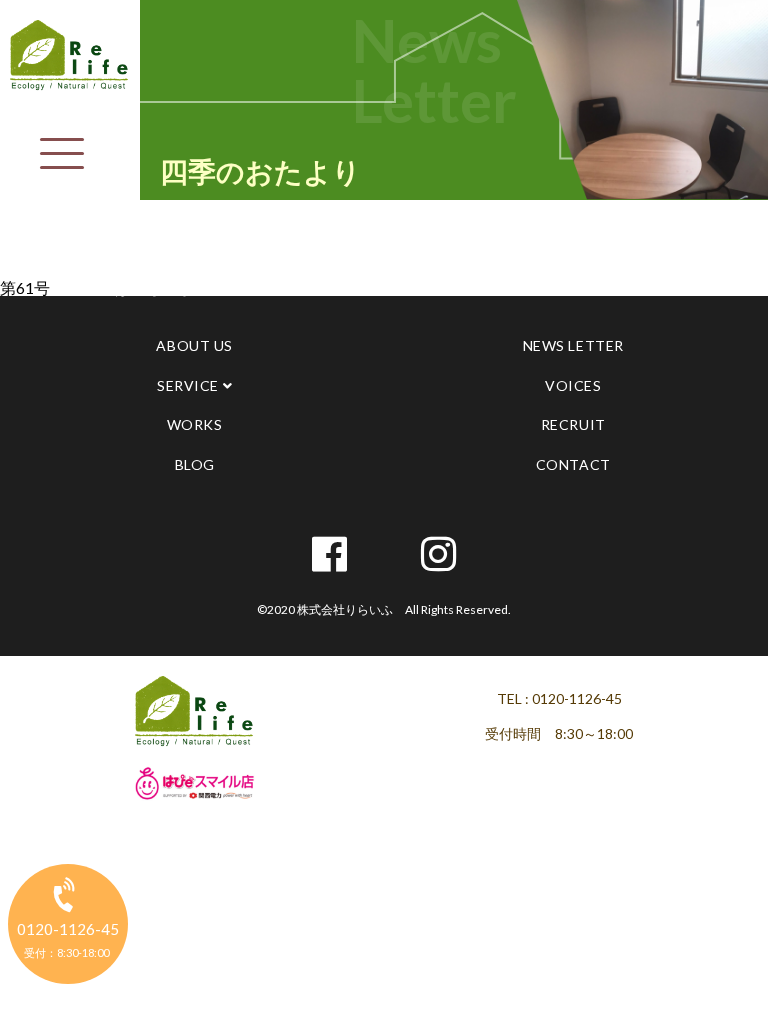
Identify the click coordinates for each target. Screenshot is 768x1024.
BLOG (195, 464)
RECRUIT (573, 424)
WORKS (195, 424)
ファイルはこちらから (130, 287)
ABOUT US (194, 345)
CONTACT (573, 464)
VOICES (573, 385)
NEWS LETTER (573, 345)
